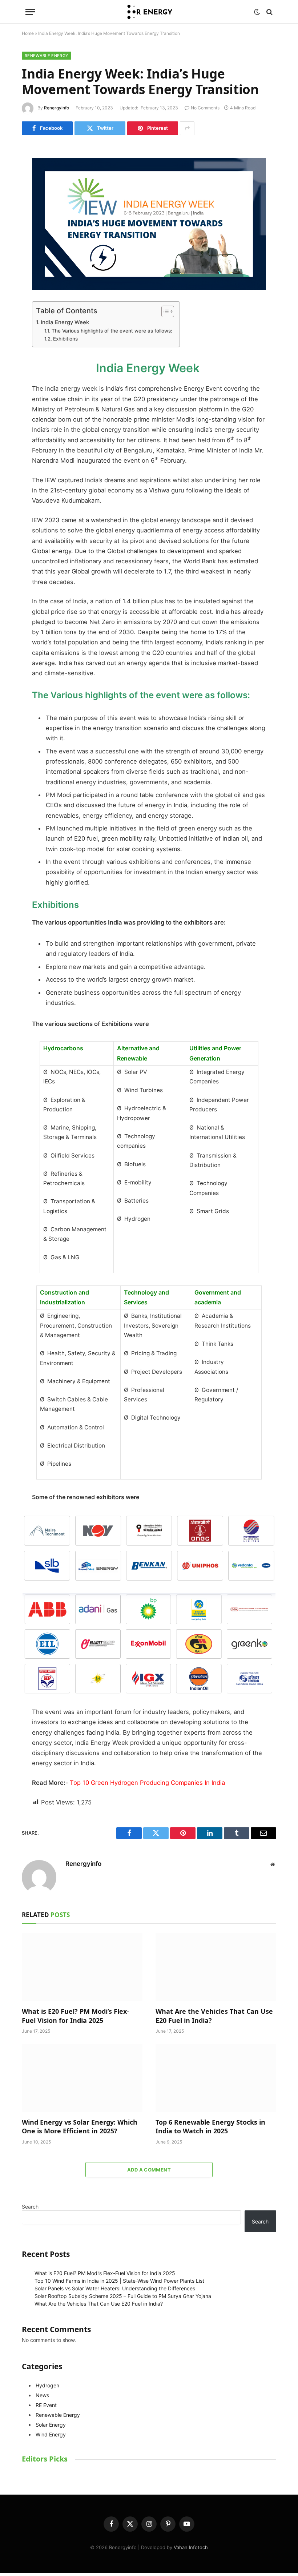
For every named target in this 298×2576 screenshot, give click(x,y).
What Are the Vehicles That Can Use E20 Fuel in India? (214, 2016)
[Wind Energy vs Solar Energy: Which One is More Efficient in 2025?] (82, 2078)
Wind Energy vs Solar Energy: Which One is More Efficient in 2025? (80, 2126)
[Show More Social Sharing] (187, 128)
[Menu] (30, 12)
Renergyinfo (57, 108)
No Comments (205, 108)
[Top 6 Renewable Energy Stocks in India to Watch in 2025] (216, 2078)
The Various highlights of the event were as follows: (112, 331)
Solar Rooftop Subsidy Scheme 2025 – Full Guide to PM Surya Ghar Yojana (123, 2296)
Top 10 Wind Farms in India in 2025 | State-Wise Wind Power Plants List (119, 2281)
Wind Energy (51, 2434)
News (42, 2395)
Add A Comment (149, 2170)
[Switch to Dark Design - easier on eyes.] (257, 12)
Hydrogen (47, 2385)
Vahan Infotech (191, 2547)
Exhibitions (65, 339)
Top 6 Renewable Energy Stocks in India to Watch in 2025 (210, 2126)
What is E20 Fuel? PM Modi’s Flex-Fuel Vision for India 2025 (75, 2016)
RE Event (46, 2405)
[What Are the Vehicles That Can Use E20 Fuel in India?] (216, 1967)
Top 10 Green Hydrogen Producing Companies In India (147, 1783)
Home (28, 33)
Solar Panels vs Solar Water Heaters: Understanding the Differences (115, 2288)
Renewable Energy (47, 56)
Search (30, 2207)
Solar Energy (51, 2425)
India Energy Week (66, 322)
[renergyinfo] (149, 12)
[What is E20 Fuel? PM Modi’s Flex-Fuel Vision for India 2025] (82, 1967)
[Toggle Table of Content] (164, 311)
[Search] (269, 12)
